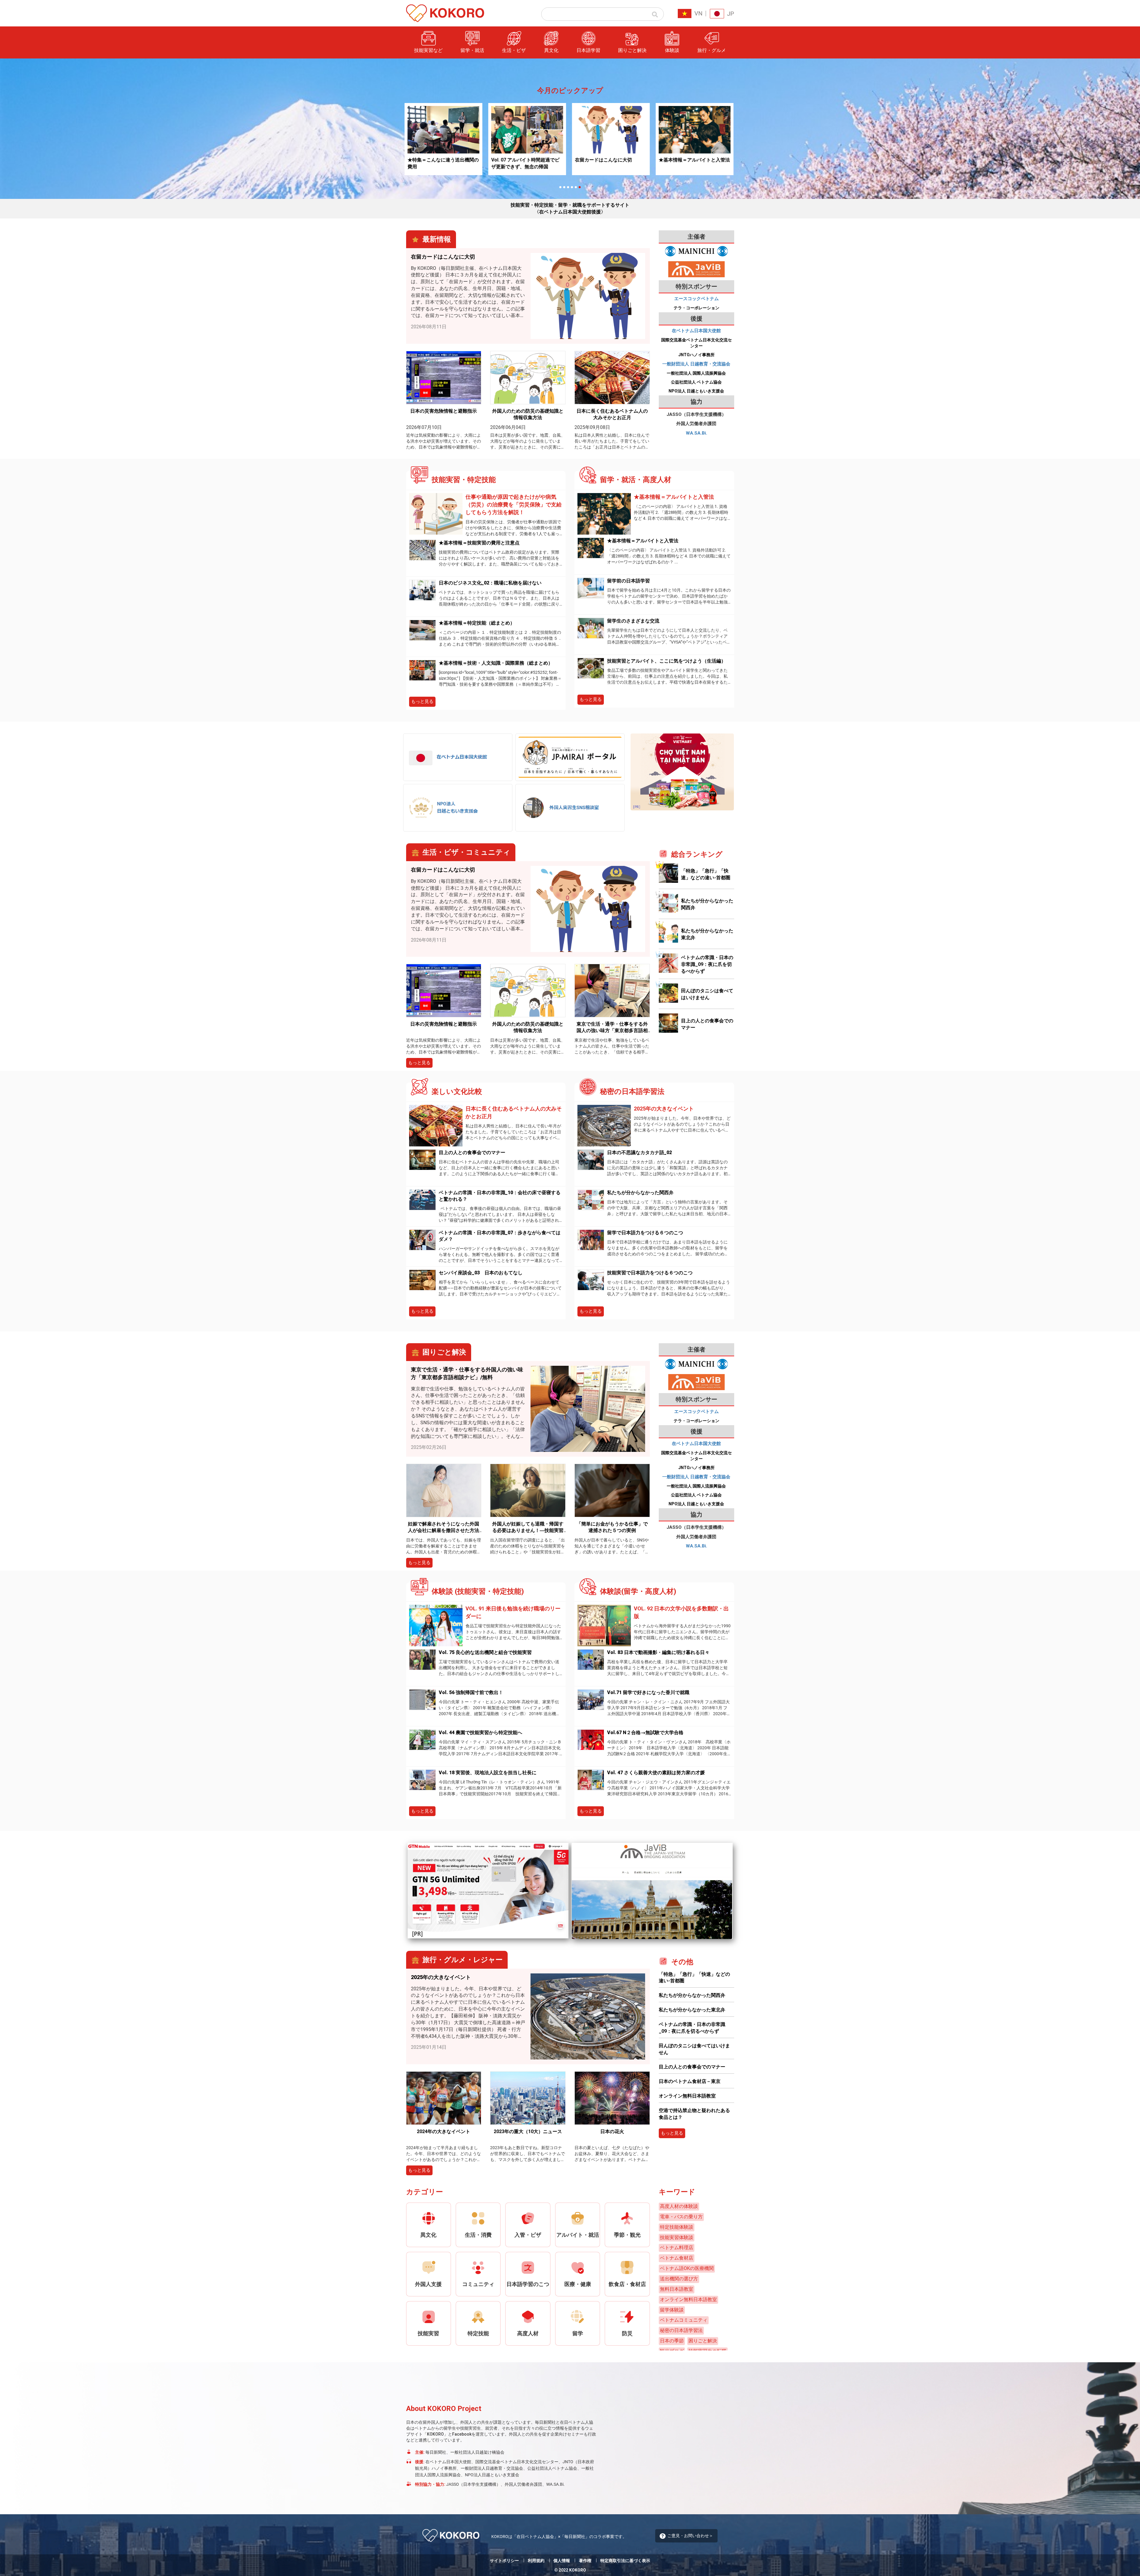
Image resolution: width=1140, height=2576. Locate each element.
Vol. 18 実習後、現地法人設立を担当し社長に (488, 1773)
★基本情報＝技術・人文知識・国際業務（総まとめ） (496, 663)
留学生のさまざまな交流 (633, 621)
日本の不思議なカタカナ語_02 (639, 1152)
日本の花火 (612, 2131)
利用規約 (536, 2561)
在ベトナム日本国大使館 (696, 331)
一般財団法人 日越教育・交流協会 (696, 364)
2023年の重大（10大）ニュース (528, 2131)
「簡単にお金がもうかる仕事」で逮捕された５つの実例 (612, 1527)
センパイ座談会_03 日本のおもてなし (481, 1273)
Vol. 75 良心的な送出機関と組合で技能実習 (485, 1652)
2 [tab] (564, 187)
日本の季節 (672, 2341)
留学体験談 (672, 2310)
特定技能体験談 (677, 2227)
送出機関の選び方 (679, 2279)
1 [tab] (560, 187)
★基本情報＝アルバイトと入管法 (581, 160)
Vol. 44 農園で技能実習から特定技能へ (480, 1733)
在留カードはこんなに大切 (490, 160)
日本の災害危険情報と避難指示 (444, 411)
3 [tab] (568, 187)
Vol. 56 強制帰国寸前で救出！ (471, 1692)
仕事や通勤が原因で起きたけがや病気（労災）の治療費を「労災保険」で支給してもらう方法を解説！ (514, 504)
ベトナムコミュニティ (684, 2320)
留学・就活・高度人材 (677, 77)
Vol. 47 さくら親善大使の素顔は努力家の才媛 (656, 1773)
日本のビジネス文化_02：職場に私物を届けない (490, 583)
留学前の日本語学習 (628, 581)
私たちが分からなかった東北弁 (692, 2010)
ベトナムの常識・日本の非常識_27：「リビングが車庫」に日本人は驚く (664, 164)
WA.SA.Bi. (696, 433)
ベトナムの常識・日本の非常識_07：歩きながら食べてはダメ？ (500, 1236)
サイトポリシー (504, 2561)
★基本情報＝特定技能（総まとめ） (477, 623)
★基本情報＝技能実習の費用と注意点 (479, 543)
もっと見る (422, 701)
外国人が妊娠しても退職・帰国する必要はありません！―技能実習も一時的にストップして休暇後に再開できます (528, 1528)
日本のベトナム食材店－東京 (690, 2081)
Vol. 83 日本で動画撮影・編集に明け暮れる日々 (658, 1652)
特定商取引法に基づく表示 (625, 2561)
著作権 (585, 2561)
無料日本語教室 (677, 2289)
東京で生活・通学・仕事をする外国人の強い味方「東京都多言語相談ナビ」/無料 (612, 1028)
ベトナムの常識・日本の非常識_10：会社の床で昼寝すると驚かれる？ (500, 1196)
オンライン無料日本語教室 (687, 2096)
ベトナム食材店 (677, 2258)
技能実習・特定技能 (675, 65)
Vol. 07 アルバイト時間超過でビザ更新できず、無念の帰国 (412, 163)
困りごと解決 (703, 2341)
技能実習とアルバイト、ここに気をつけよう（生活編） (666, 661)
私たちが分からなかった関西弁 (640, 1193)
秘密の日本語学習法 (681, 2330)
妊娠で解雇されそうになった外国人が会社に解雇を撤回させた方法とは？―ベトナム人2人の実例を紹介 (444, 1528)
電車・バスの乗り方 (681, 2217)
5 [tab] (576, 187)
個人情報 (562, 2561)
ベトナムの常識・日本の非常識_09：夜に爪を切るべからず (707, 964)
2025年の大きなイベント (666, 1109)
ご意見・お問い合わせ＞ (690, 2536)
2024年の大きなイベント (444, 2131)
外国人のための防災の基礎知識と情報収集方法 (528, 414)
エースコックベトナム (696, 299)
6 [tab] (580, 187)
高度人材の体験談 (679, 2206)
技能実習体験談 (677, 2237)
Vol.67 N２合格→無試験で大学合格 (645, 1733)
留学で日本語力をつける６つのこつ (645, 1233)
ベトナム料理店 (677, 2248)
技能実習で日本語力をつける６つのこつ (650, 1273)
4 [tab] (572, 187)
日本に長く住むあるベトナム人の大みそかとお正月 (612, 414)
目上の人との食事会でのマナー (472, 1152)
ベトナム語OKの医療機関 (687, 2268)
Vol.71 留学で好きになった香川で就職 (648, 1692)
